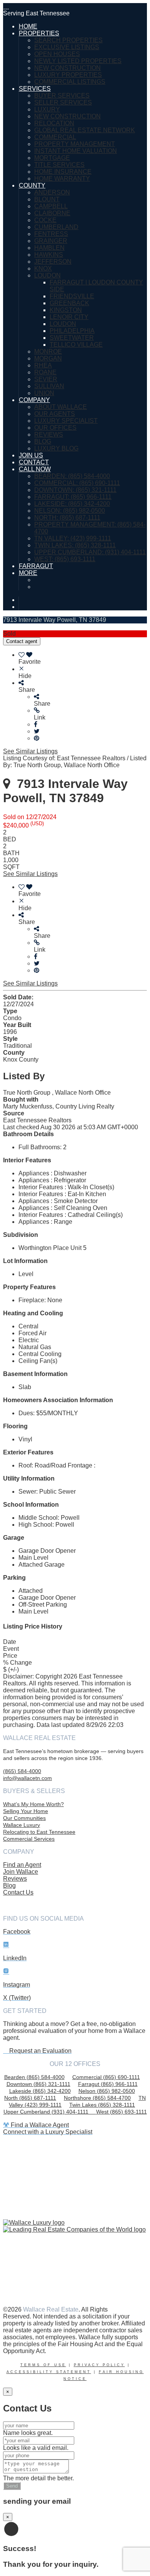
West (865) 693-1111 (122, 2112)
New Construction (67, 68)
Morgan (48, 358)
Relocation (54, 123)
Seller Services (63, 102)
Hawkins (49, 255)
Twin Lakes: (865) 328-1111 (75, 545)
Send (12, 2486)
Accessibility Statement (49, 2372)
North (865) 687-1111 (30, 2098)
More (28, 573)
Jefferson (53, 262)
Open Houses (57, 54)
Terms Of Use (43, 2365)
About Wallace (61, 407)
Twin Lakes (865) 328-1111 (102, 2105)
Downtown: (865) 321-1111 (75, 490)
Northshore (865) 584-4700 (97, 2098)
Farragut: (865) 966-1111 (73, 497)
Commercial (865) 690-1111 (106, 2077)
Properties (39, 33)
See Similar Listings (30, 751)
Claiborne (52, 213)
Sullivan (49, 386)
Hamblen (49, 248)
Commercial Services (29, 1839)
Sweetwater (72, 338)
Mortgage (52, 158)
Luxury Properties (68, 75)
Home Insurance (63, 172)
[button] (90, 714)
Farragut (36, 566)
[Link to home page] (6, 6)
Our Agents (55, 414)
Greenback (69, 303)
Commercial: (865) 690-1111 (77, 483)
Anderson (52, 192)
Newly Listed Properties (78, 61)
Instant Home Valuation (76, 151)
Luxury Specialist (66, 421)
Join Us (31, 455)
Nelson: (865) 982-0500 (70, 511)
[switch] (83, 658)
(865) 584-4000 (22, 1771)
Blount (47, 199)
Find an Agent (22, 1865)
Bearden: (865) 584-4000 (72, 476)
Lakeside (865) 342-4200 (40, 2091)
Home (28, 26)
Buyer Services (62, 96)
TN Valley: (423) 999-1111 (73, 538)
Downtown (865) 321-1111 (38, 2084)
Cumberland (56, 227)
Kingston (66, 310)
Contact (34, 462)
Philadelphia (72, 331)
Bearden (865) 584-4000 (34, 2077)
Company (34, 400)
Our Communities (24, 1818)
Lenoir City (69, 317)
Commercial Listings (70, 82)
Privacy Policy (99, 2365)
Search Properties (68, 40)
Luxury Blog (56, 448)
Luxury (47, 109)
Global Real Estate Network (85, 130)
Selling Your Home (26, 1811)
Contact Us (18, 1892)
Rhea (43, 365)
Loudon (47, 275)
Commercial (55, 137)
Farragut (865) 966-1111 (108, 2084)
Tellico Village (76, 345)
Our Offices (55, 428)
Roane (45, 372)
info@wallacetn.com (27, 1778)
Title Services (59, 165)
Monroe (48, 351)
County (32, 185)
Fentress (51, 234)
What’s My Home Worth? (33, 1804)
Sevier (46, 379)
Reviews (49, 435)
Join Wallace (21, 1872)
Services (35, 89)
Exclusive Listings (67, 47)
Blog (43, 441)
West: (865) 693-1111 (65, 559)
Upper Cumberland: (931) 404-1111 (90, 552)
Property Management (75, 144)
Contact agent (22, 641)
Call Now (35, 469)
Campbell (51, 206)
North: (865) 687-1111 (67, 518)
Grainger (51, 241)
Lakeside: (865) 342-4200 (72, 504)
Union (44, 393)
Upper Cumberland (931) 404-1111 (50, 2112)
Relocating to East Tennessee (39, 1832)
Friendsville (72, 296)
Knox (43, 268)
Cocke (45, 220)
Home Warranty (62, 179)
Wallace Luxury (22, 1825)
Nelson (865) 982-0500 (107, 2091)
